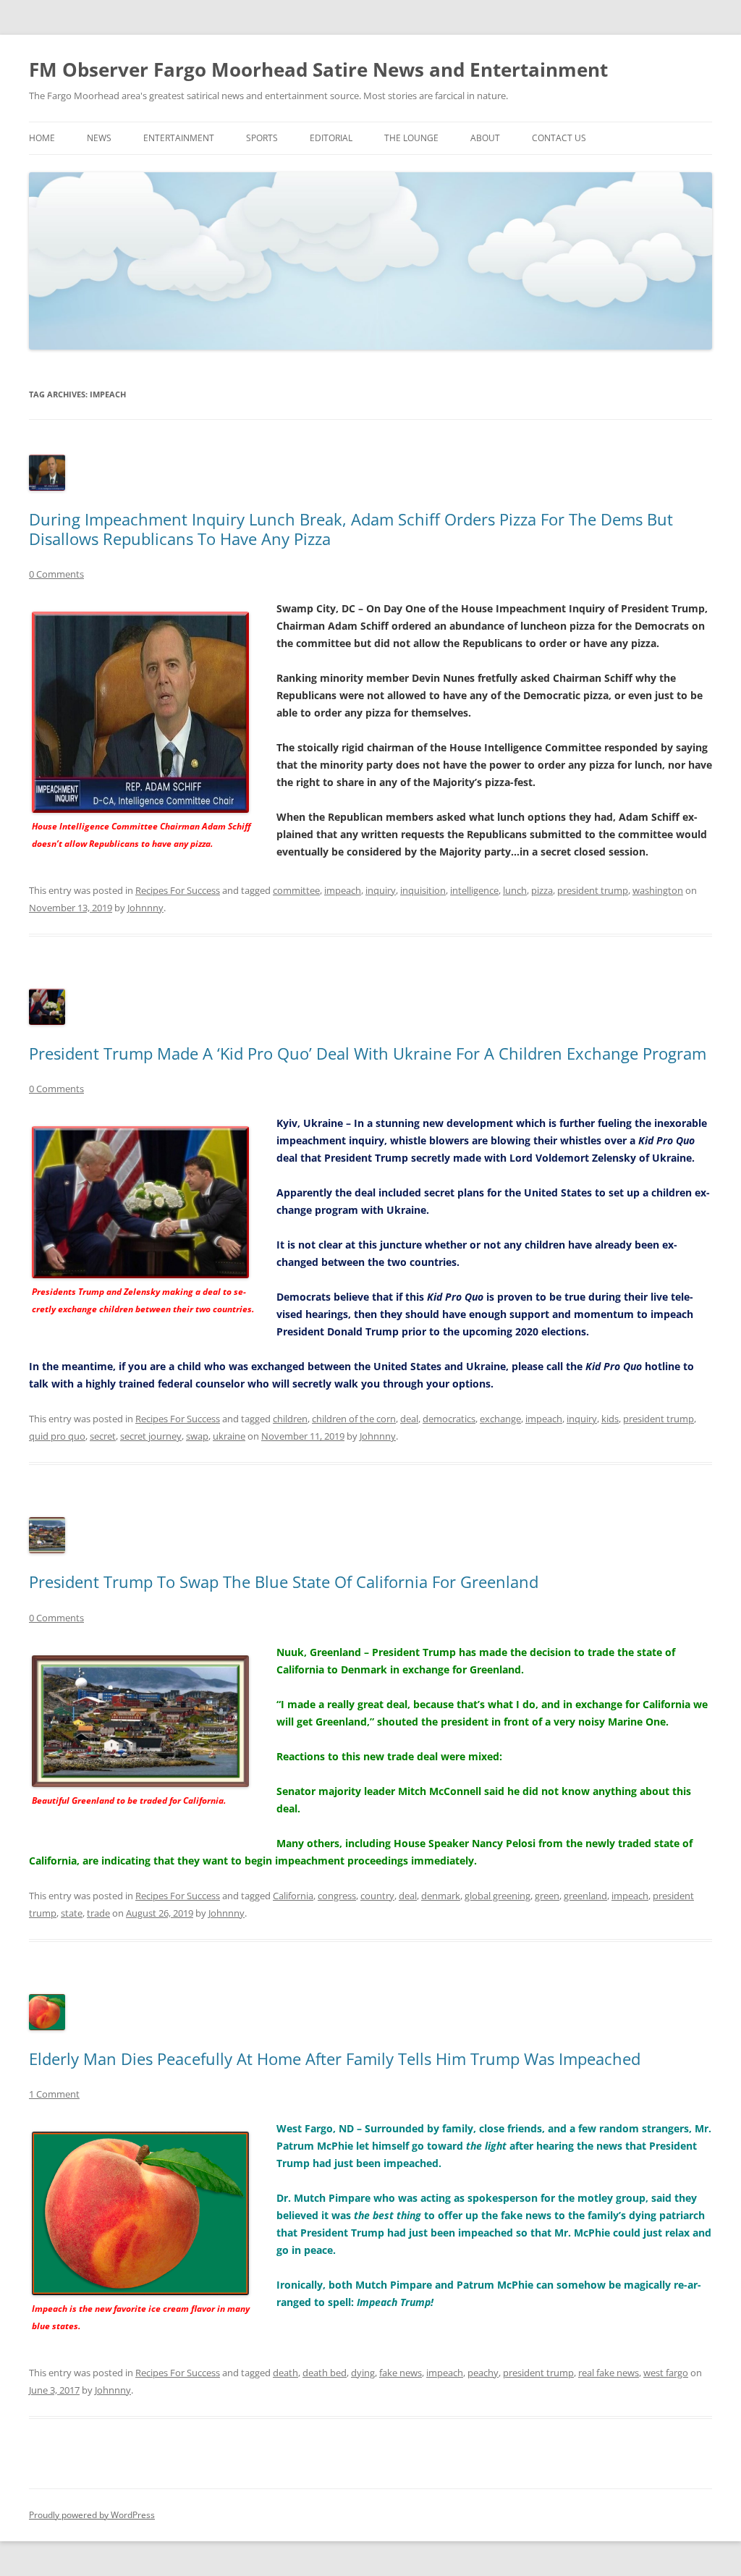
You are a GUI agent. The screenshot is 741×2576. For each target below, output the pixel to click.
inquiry (381, 890)
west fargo (666, 2373)
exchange (500, 1419)
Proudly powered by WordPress (92, 2515)
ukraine (229, 1436)
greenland (585, 1896)
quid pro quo (57, 1436)
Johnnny (145, 908)
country (377, 1896)
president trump (593, 890)
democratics (449, 1419)
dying (363, 2373)
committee (296, 890)
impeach (343, 890)
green (547, 1896)
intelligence (474, 890)
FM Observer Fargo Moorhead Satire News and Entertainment (318, 69)
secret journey (151, 1436)
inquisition (423, 890)
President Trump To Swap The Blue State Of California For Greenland (284, 1582)
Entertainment (179, 138)
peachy (483, 2373)
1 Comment (54, 2094)
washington (658, 890)
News (99, 138)
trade (98, 1913)
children (290, 1419)
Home (42, 138)
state (72, 1913)
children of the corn (354, 1419)
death (285, 2373)
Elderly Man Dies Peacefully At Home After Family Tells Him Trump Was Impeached (335, 2058)
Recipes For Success (178, 890)
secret (103, 1436)
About (485, 138)
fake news (401, 2373)
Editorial (331, 138)
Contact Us (559, 138)
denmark (441, 1896)
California (293, 1896)
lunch (515, 890)
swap (197, 1436)
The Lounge (411, 138)
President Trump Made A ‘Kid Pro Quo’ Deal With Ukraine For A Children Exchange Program (368, 1053)
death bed (325, 2373)
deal (409, 1419)
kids (610, 1419)
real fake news (609, 2373)
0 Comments (56, 574)
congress (337, 1896)
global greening (497, 1896)
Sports (262, 138)
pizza (542, 890)
